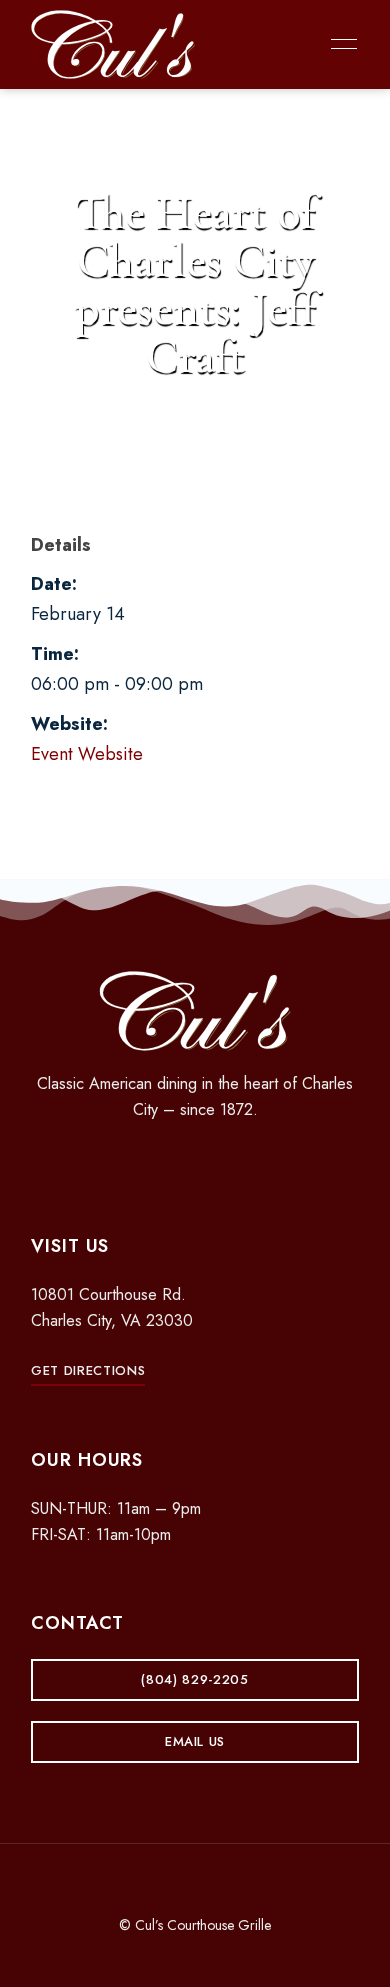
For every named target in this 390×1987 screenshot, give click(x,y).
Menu (339, 44)
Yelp (230, 1163)
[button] (88, 1370)
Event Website (87, 754)
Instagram (195, 1163)
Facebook (160, 1163)
